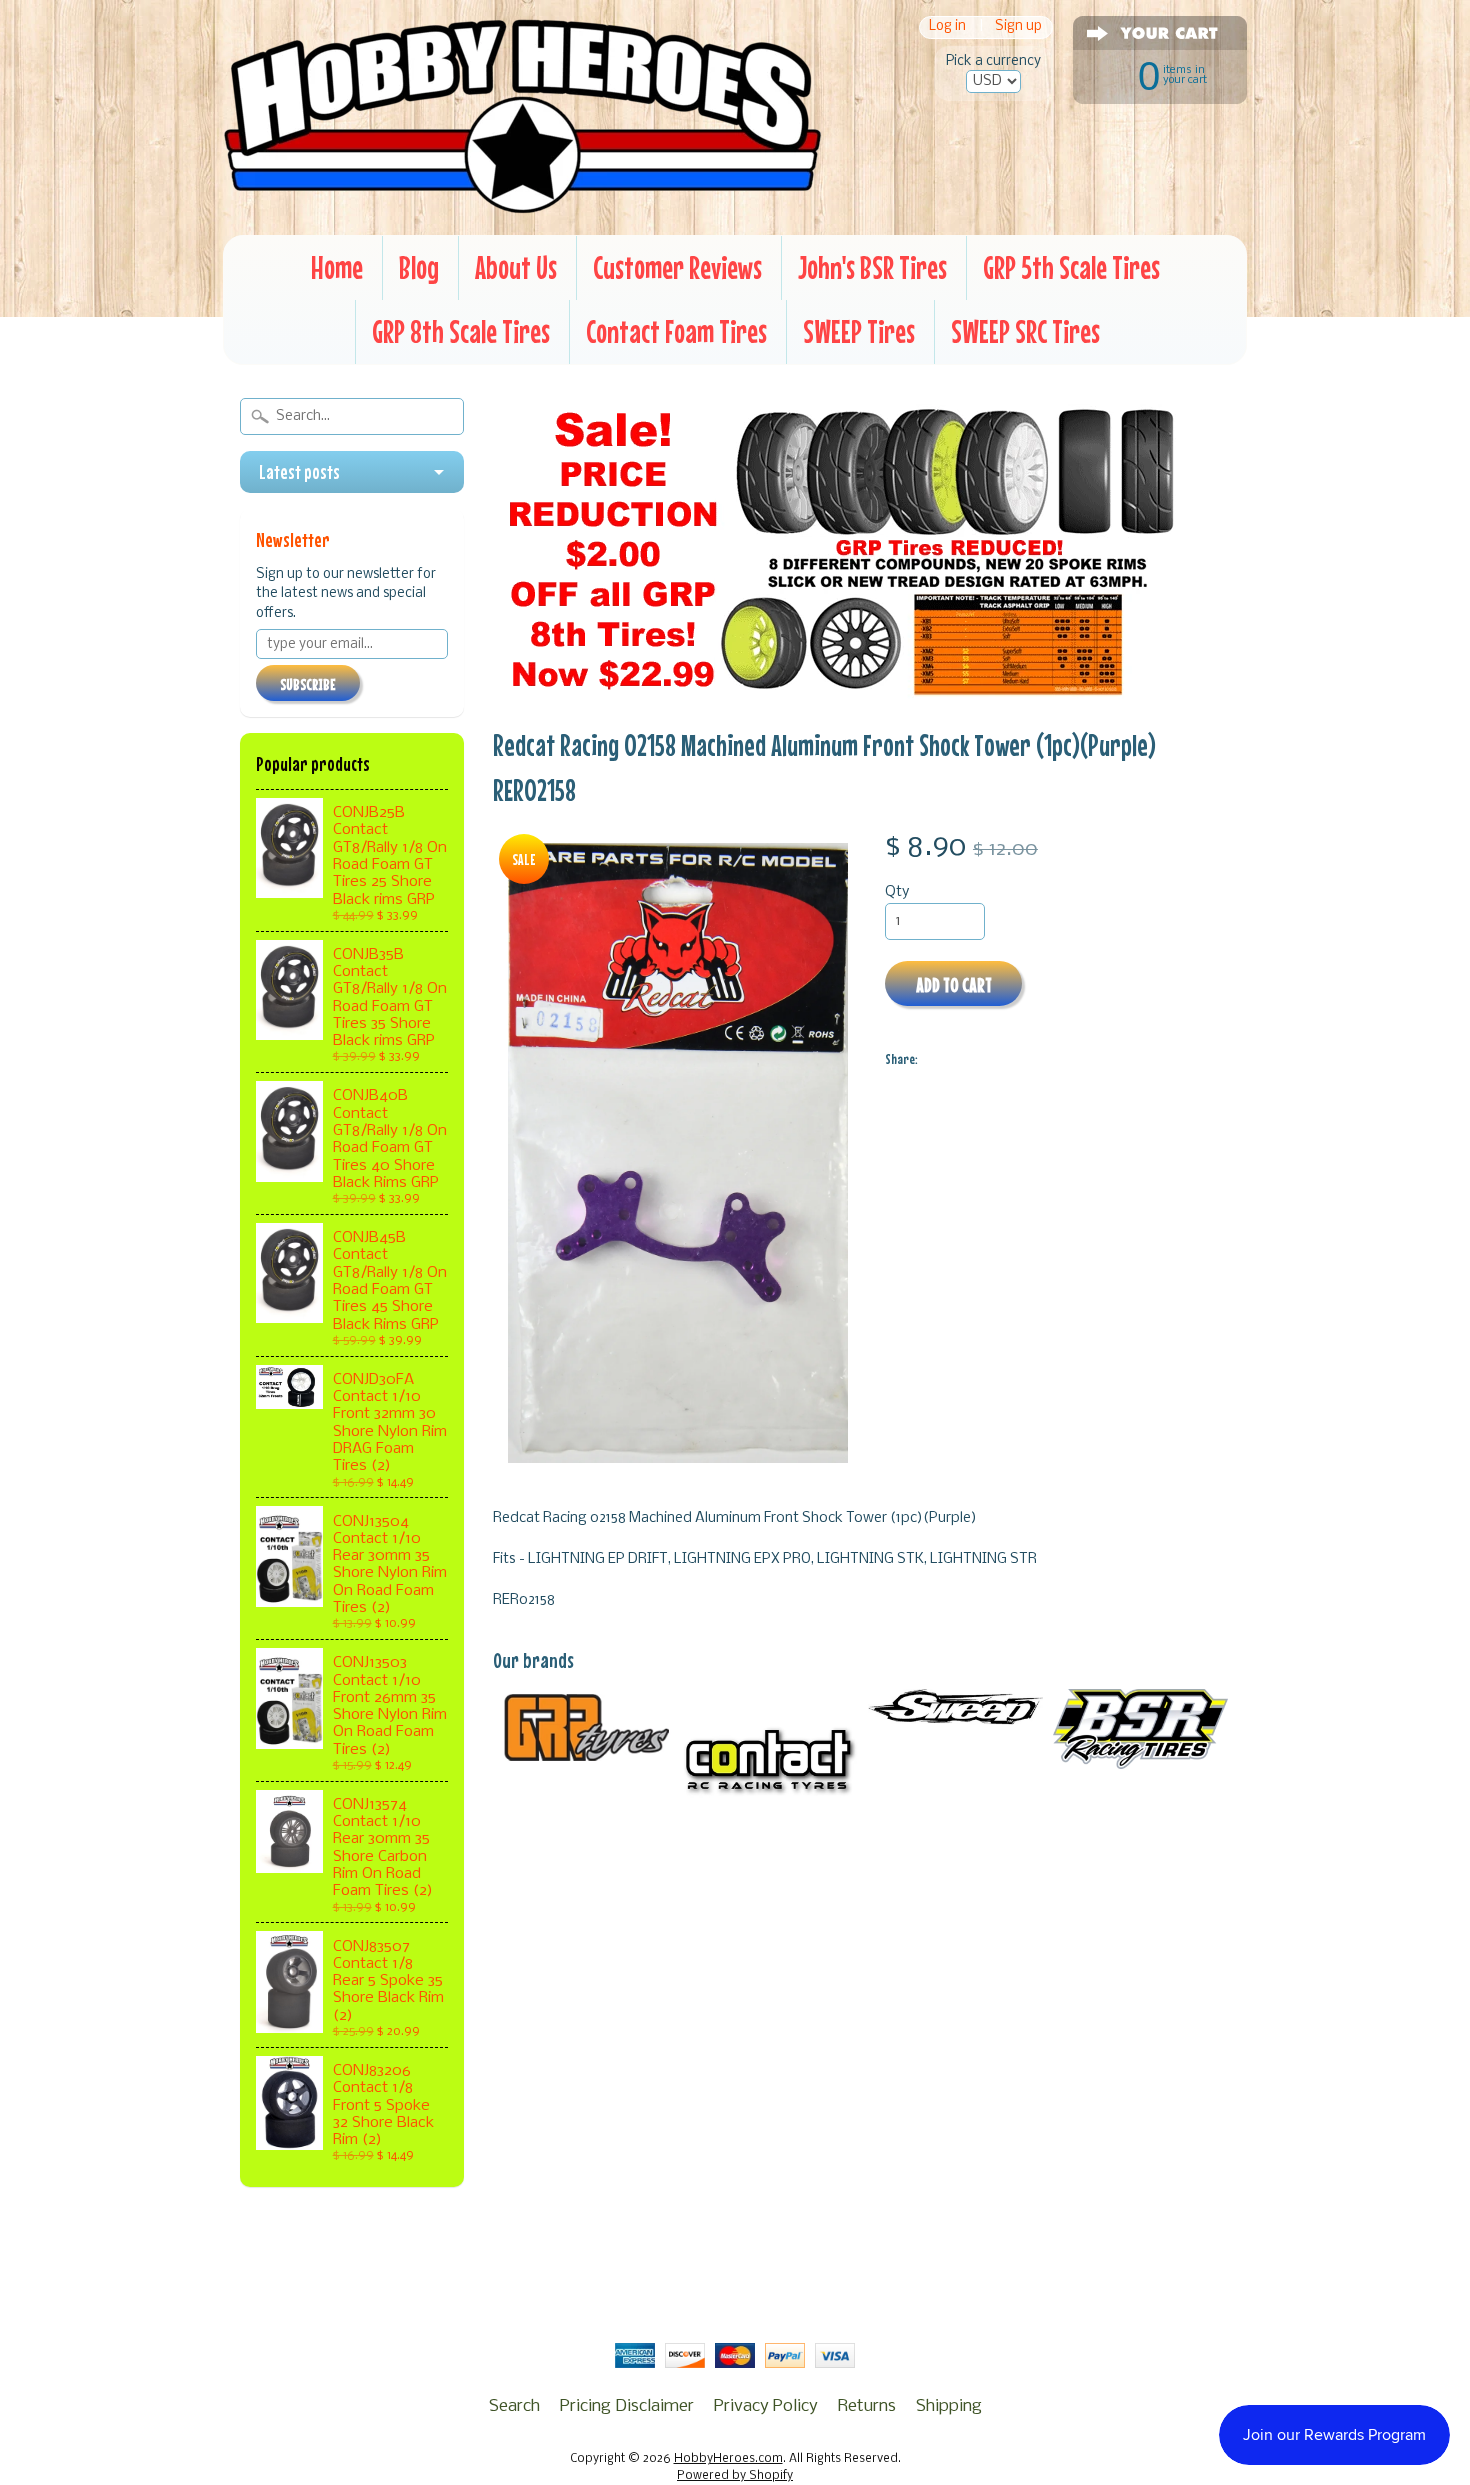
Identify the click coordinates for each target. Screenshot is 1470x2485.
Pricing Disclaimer (627, 2406)
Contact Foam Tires (676, 331)
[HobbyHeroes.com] (522, 205)
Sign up (1018, 27)
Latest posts (299, 472)
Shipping (949, 2406)
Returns (867, 2406)
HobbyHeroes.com (728, 2459)
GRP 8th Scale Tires (461, 331)
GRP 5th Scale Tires (1071, 267)
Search (514, 2406)
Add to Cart (954, 984)
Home (337, 267)
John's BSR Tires (872, 267)
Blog (419, 267)
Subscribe (308, 684)
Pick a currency (993, 61)
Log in (947, 27)
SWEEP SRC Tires (1025, 331)
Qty (897, 892)
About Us (516, 267)
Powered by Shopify (735, 2476)
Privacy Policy (766, 2406)
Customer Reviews (677, 267)
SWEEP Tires (859, 331)
